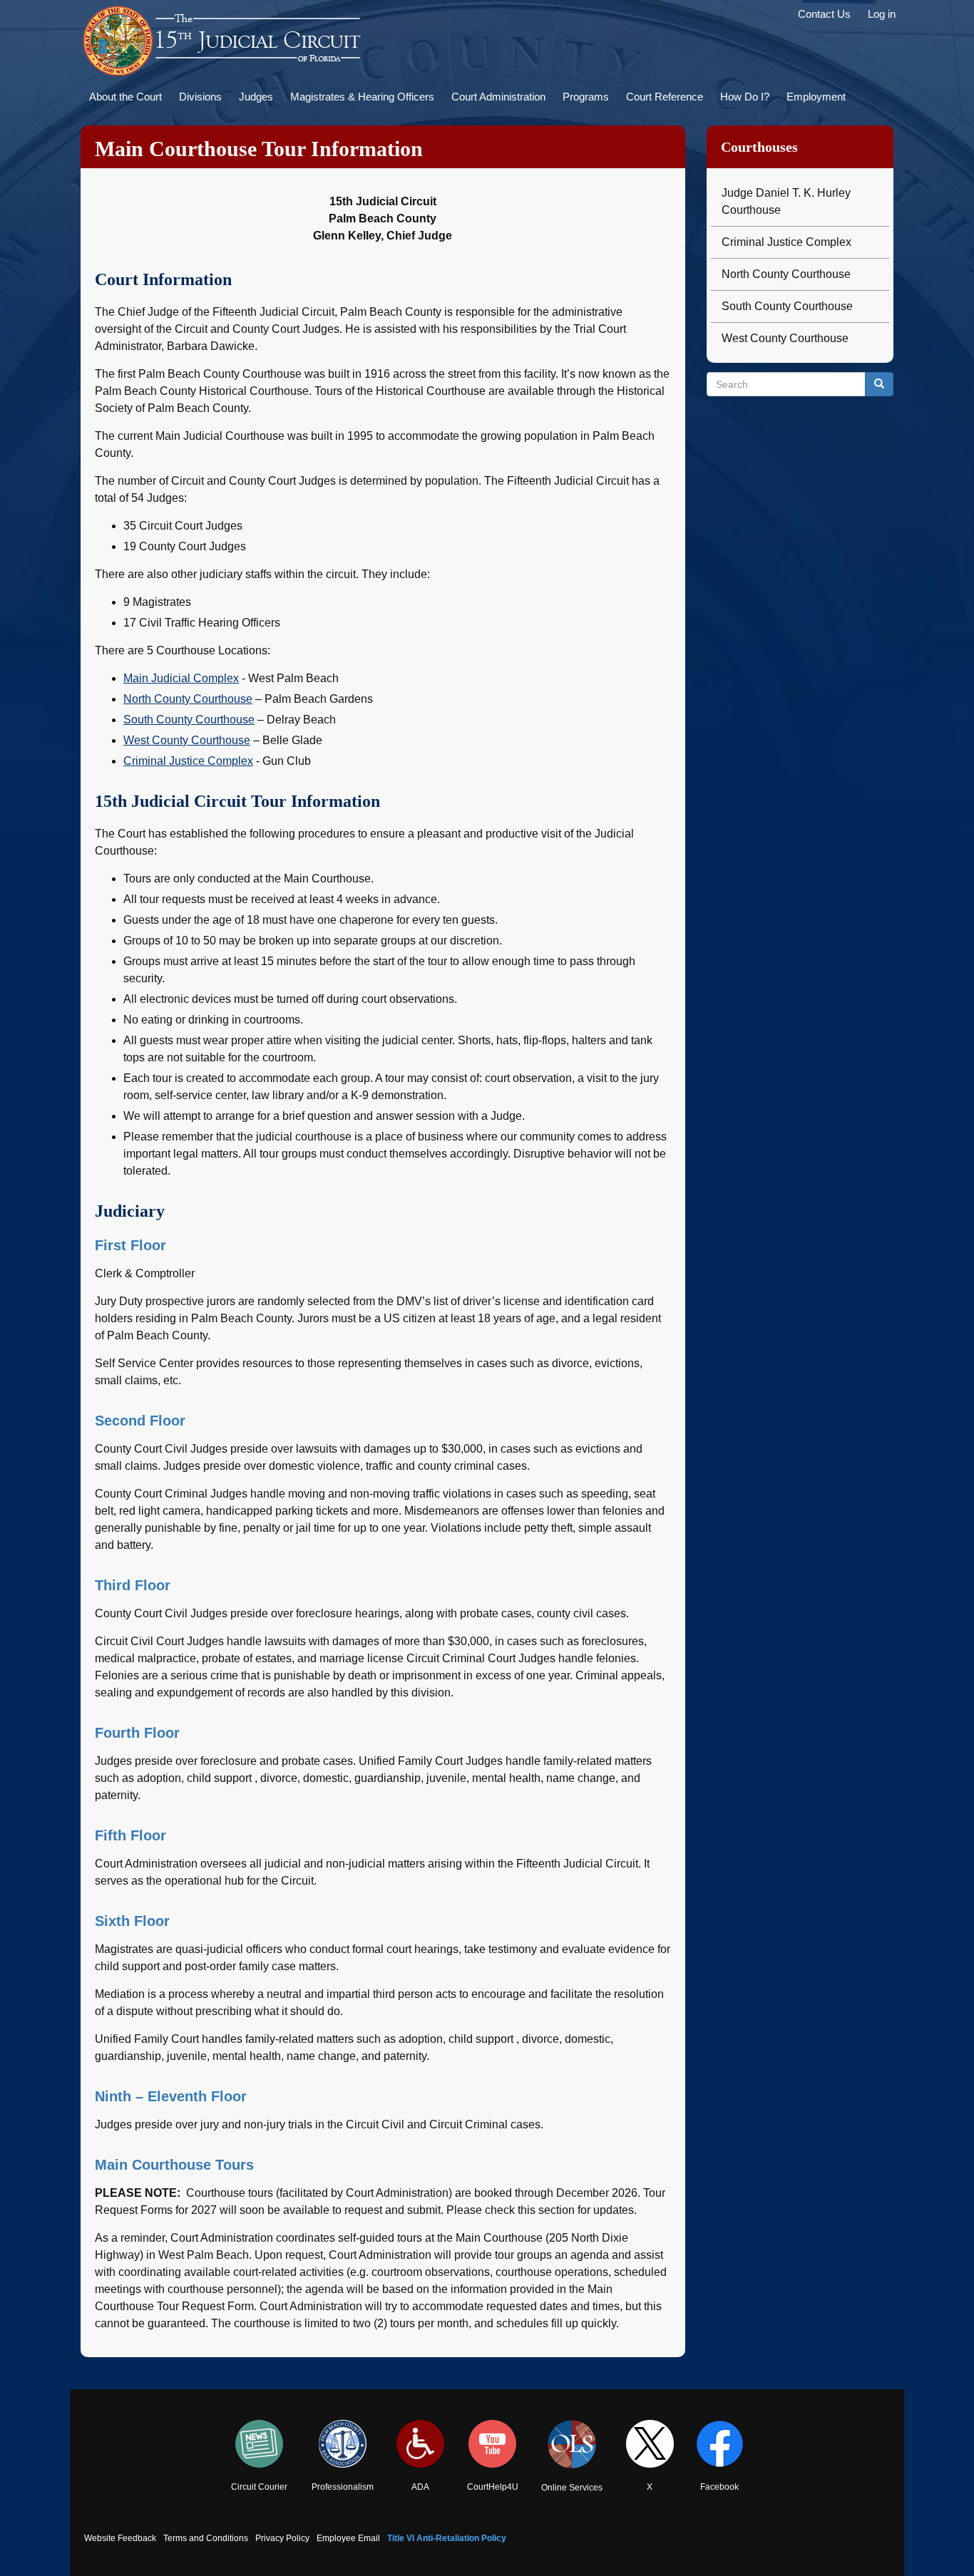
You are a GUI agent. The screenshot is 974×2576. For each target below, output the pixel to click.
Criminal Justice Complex (188, 761)
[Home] (223, 41)
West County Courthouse (187, 740)
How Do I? (745, 97)
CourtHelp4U (493, 2487)
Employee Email (348, 2538)
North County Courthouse (188, 699)
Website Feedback (120, 2538)
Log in (882, 14)
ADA (420, 2487)
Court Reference (665, 97)
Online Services (572, 2488)
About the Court (125, 97)
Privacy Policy (282, 2538)
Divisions (200, 97)
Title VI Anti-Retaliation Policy (447, 2538)
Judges (256, 97)
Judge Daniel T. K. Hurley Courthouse (786, 201)
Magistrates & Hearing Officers (362, 97)
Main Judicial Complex (181, 678)
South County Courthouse (189, 720)
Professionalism (343, 2487)
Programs (586, 97)
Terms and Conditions (206, 2538)
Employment (816, 97)
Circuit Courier (259, 2487)
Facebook (719, 2487)
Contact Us (824, 14)
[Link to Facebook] (719, 2444)
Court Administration (498, 97)
